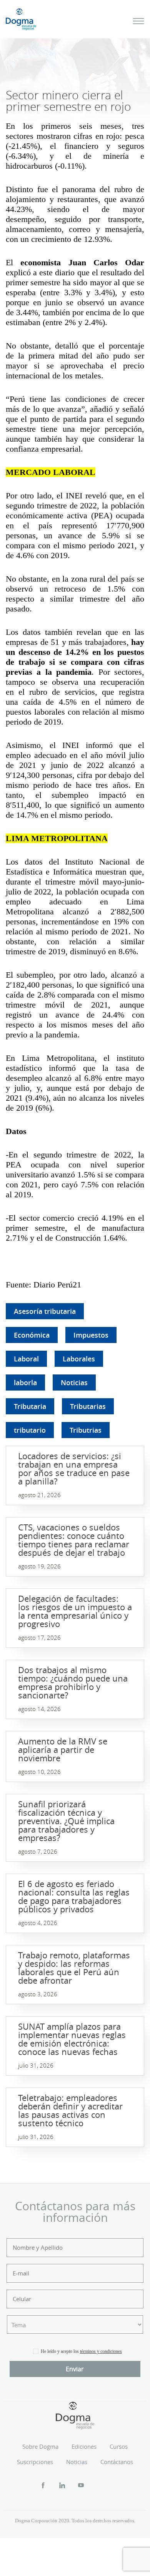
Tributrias (86, 1430)
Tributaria (30, 1406)
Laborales (79, 1359)
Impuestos (91, 1335)
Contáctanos (117, 2462)
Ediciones (84, 2446)
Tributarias (88, 1406)
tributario (30, 1430)
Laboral (26, 1359)
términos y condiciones (101, 2351)
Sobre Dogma (40, 2446)
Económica (32, 1335)
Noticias (74, 1383)
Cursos (119, 2446)
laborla (25, 1383)
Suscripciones (35, 2462)
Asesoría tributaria (45, 1311)
